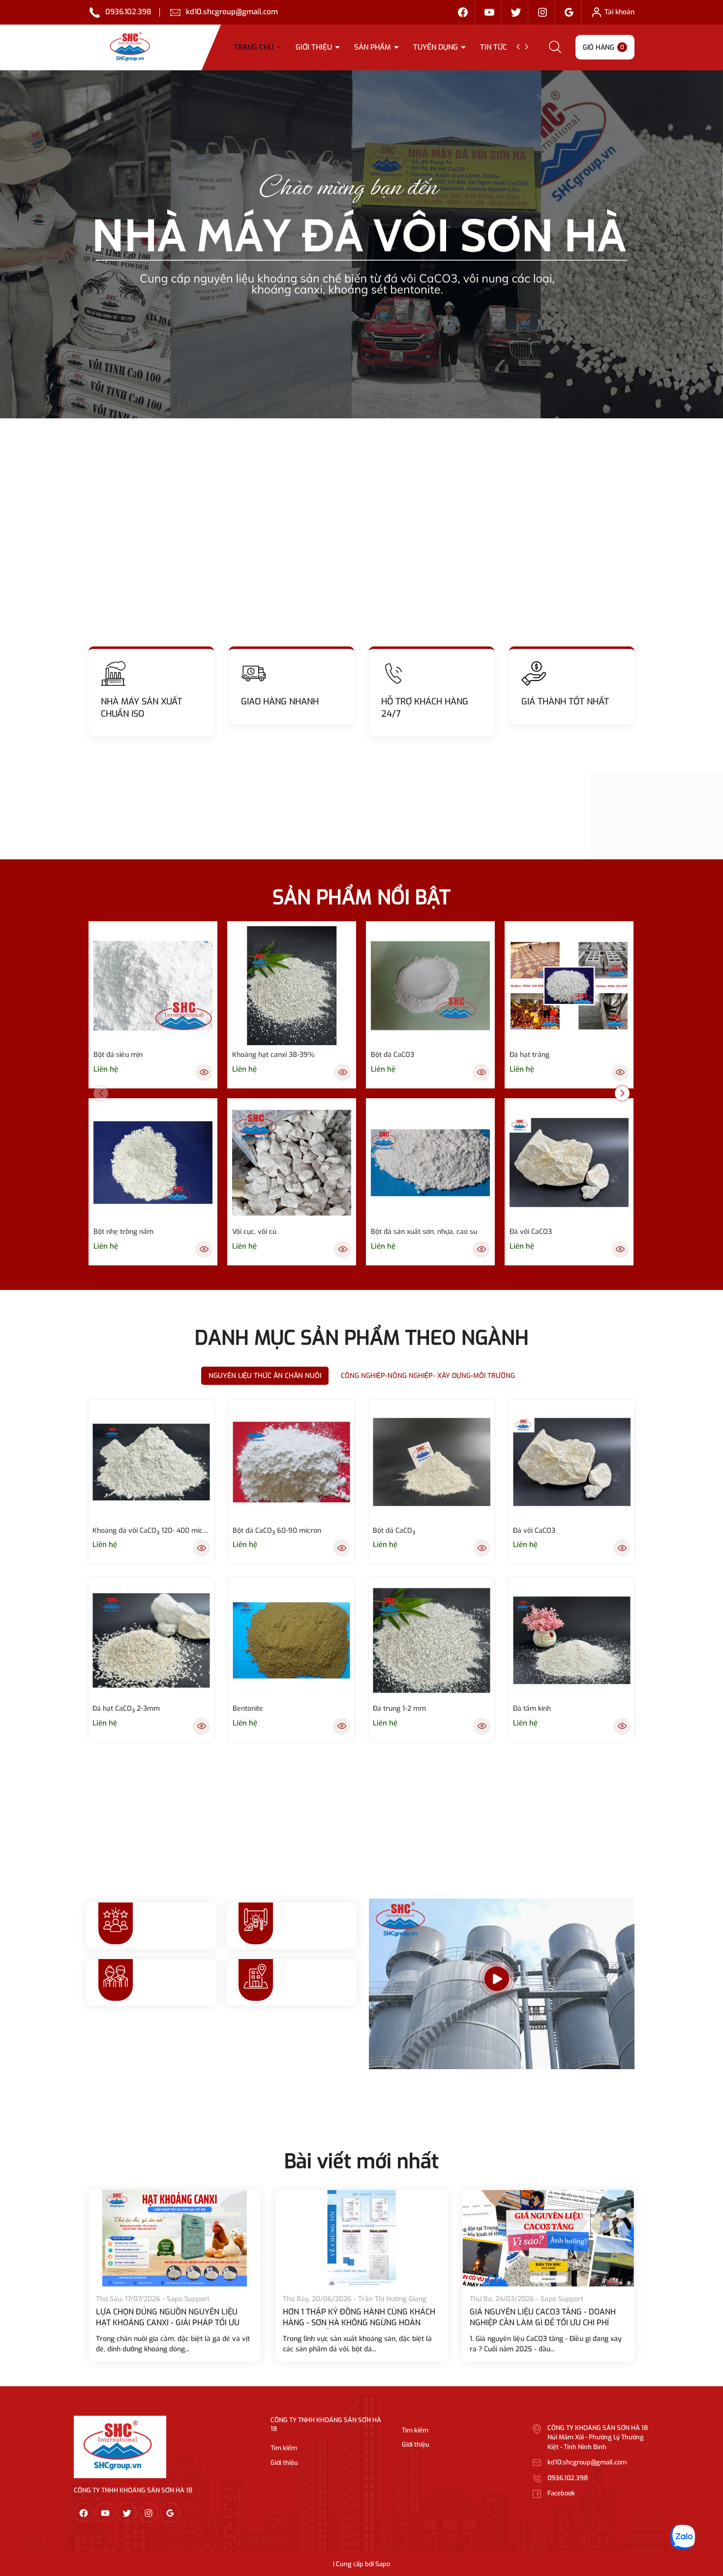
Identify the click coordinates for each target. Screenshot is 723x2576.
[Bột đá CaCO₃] (432, 1462)
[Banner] (361, 244)
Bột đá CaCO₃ (394, 1531)
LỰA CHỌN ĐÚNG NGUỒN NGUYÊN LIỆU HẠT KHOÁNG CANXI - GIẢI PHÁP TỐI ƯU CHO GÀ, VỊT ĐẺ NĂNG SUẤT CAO (355, 2323)
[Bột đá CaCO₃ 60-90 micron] (291, 1462)
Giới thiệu (315, 47)
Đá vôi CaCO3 (531, 1232)
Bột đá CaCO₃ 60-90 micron (277, 1531)
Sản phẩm (374, 47)
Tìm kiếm (284, 2448)
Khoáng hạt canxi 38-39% (273, 1055)
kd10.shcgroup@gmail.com (232, 12)
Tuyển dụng (437, 47)
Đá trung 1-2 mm (399, 1709)
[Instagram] (542, 12)
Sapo (383, 2564)
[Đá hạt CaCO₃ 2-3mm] (151, 1640)
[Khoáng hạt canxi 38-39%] (292, 986)
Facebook (561, 2493)
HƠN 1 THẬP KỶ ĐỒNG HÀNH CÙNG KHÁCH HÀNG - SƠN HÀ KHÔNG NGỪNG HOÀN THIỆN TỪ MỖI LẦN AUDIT (546, 2323)
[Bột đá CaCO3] (430, 986)
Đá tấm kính (532, 1709)
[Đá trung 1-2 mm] (432, 1640)
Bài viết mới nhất (361, 2161)
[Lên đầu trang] (707, 2514)
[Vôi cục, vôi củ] (292, 1163)
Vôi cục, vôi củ (254, 1232)
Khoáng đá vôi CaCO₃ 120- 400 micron (151, 1531)
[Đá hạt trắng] (569, 986)
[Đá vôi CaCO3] (569, 1163)
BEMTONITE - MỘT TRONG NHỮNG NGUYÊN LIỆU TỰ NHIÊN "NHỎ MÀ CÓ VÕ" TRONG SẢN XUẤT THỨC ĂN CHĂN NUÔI (174, 2323)
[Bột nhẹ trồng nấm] (153, 1163)
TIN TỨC (495, 47)
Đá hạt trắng (529, 1055)
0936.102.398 (128, 12)
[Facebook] (463, 12)
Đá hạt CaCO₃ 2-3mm (126, 1709)
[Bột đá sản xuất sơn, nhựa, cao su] (430, 1163)
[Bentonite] (291, 1640)
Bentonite (248, 1709)
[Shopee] (516, 12)
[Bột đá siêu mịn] (153, 986)
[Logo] (120, 2446)
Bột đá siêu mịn (118, 1055)
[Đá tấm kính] (572, 1640)
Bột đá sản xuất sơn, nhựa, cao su (424, 1232)
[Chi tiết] (204, 1072)
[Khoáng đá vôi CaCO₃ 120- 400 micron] (151, 1462)
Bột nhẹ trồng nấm (123, 1232)
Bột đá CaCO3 (392, 1055)
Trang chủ (255, 47)
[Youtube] (489, 12)
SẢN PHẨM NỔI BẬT (361, 897)
